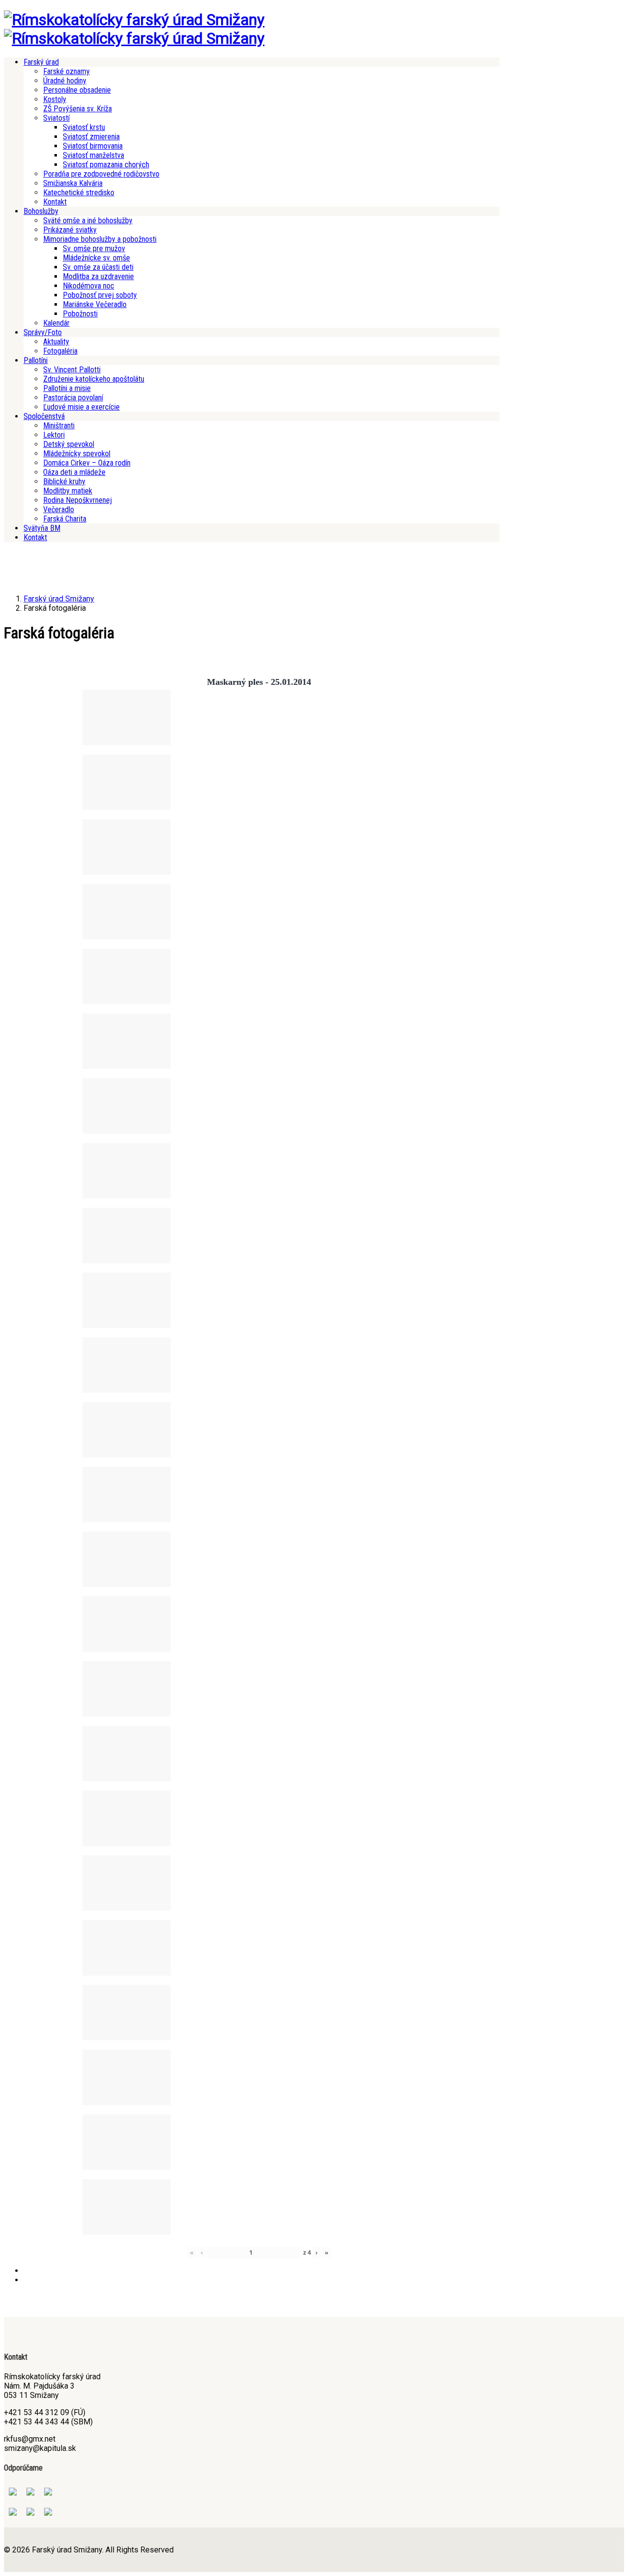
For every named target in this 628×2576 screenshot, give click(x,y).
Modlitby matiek (68, 491)
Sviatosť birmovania (93, 146)
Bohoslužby (41, 211)
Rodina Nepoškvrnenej (78, 500)
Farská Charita (65, 519)
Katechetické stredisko (79, 193)
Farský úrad (41, 62)
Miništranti (59, 426)
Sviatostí (56, 118)
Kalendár (56, 323)
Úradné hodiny (65, 81)
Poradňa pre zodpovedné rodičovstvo (101, 174)
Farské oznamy (66, 71)
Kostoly (55, 99)
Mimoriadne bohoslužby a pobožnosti (100, 239)
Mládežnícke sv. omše (96, 258)
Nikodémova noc (89, 286)
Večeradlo (59, 509)
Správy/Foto (43, 332)
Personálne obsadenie (77, 90)
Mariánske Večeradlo (95, 304)
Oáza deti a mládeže (74, 472)
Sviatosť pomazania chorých (106, 165)
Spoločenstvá (44, 416)
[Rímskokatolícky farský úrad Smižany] (134, 20)
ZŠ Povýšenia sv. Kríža (78, 109)
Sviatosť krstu (84, 127)
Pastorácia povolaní (73, 398)
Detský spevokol (69, 444)
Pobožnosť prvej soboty (100, 295)
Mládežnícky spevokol (77, 454)
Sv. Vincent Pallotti (72, 370)
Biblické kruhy (64, 481)
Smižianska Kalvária (73, 183)
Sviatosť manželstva (93, 155)
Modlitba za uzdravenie (98, 276)
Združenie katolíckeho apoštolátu (94, 379)
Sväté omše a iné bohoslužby (88, 221)
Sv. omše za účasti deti (98, 267)
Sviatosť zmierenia (91, 137)
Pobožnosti (80, 314)
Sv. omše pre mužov (94, 248)
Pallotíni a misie (67, 388)
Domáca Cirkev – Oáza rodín (87, 463)
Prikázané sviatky (70, 230)
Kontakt (55, 202)
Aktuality (56, 342)
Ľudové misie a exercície (81, 407)
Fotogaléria (60, 351)
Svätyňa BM (42, 528)
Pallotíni (36, 360)
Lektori (54, 435)
